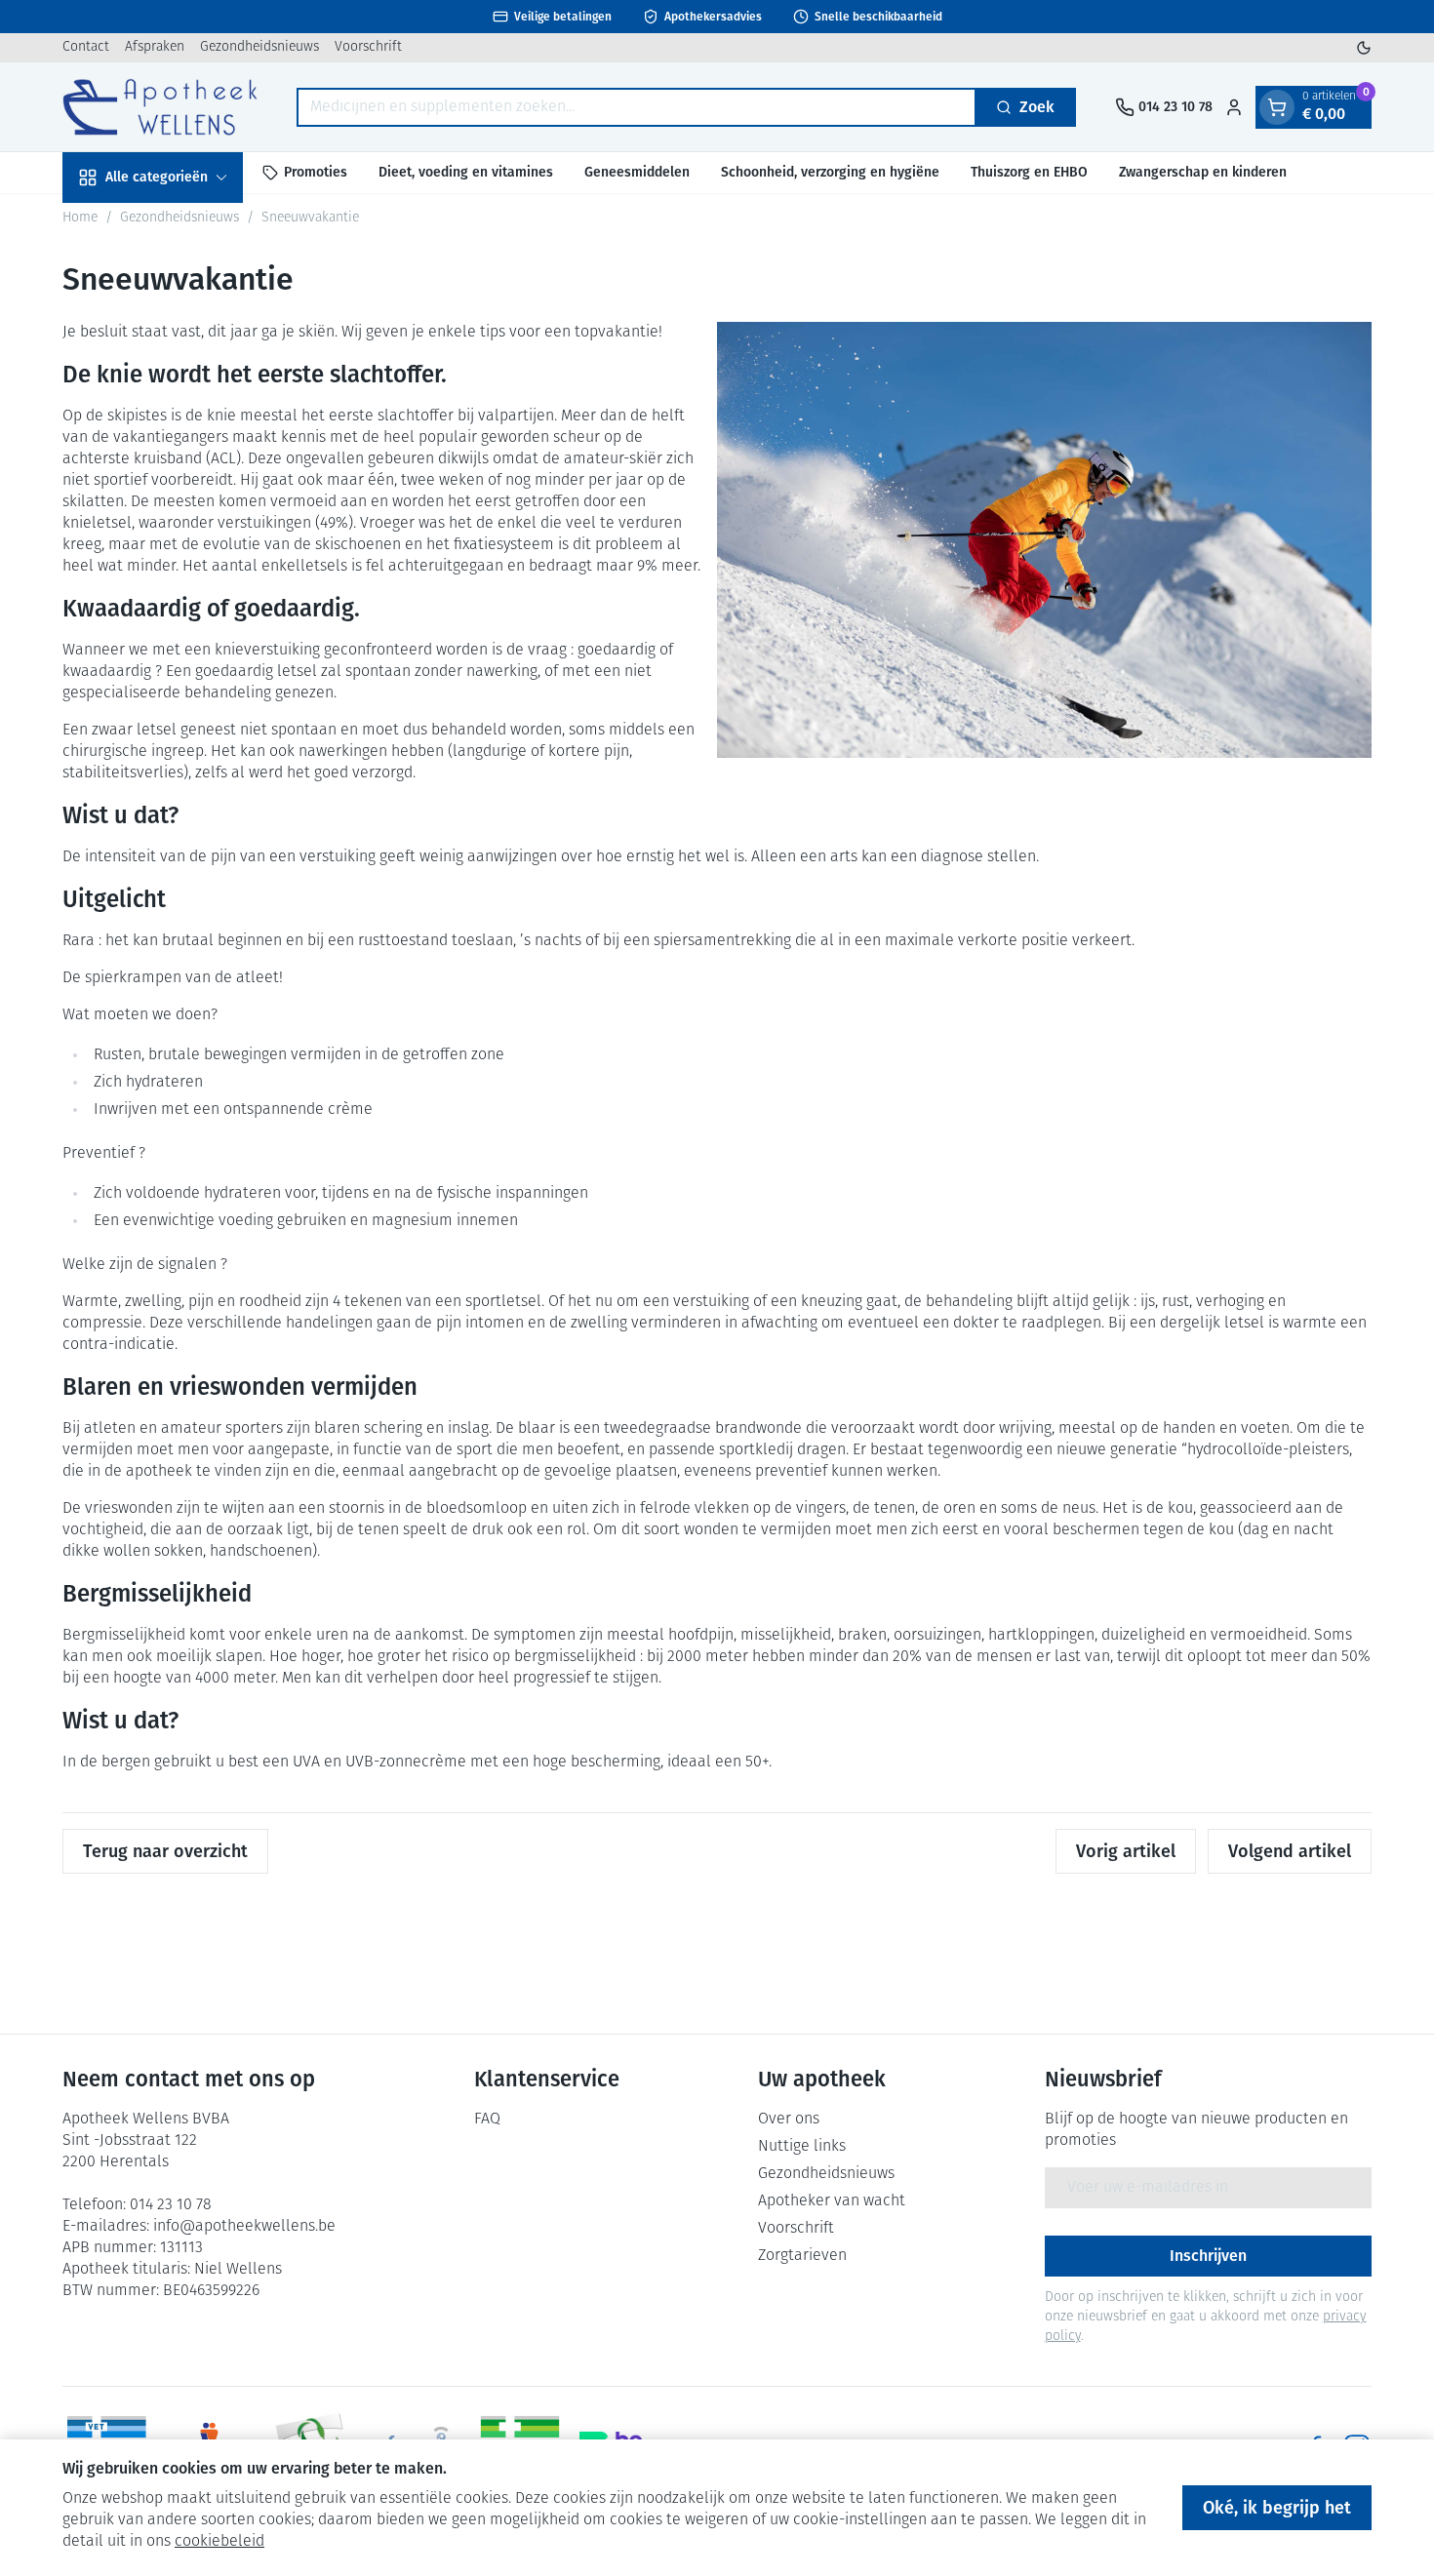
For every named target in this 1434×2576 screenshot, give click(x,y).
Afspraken (155, 47)
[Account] (1234, 107)
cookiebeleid (219, 2542)
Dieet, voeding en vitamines (466, 172)
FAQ (487, 2120)
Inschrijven (1208, 2256)
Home (80, 218)
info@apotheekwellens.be (244, 2227)
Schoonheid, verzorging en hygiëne (830, 172)
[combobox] (637, 107)
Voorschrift (368, 47)
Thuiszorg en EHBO (1029, 172)
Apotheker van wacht (832, 2201)
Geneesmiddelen (637, 172)
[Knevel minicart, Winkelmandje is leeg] (1277, 107)
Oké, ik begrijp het (1277, 2508)
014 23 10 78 (171, 2205)
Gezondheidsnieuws (259, 47)
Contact (86, 47)
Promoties (316, 172)
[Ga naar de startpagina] (160, 107)
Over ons (789, 2120)
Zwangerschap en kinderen (1203, 172)
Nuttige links (802, 2147)
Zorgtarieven (802, 2256)
